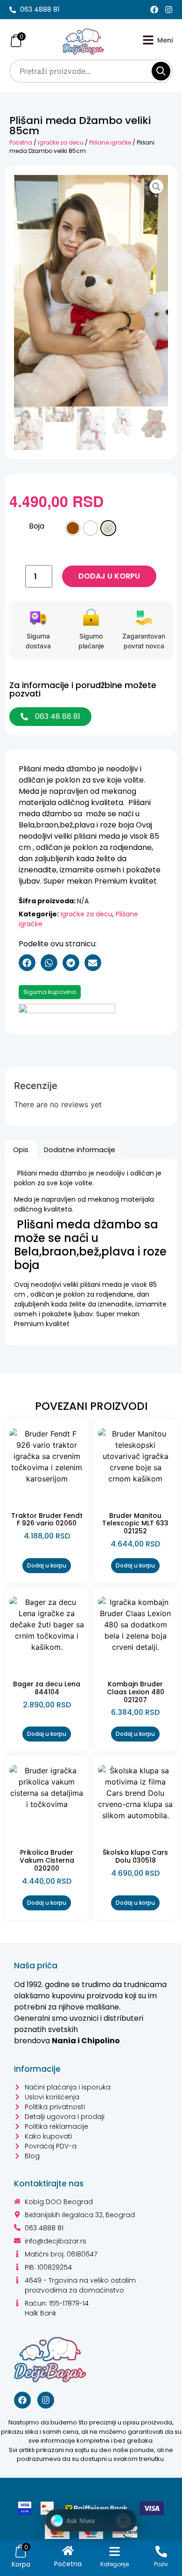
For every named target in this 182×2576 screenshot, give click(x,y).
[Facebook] (154, 10)
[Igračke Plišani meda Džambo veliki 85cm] (91, 291)
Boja (37, 526)
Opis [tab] (21, 1150)
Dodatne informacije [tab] (80, 1150)
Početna (21, 142)
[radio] (73, 528)
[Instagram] (169, 10)
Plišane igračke (110, 142)
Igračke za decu (61, 142)
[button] (27, 963)
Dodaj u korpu (109, 576)
